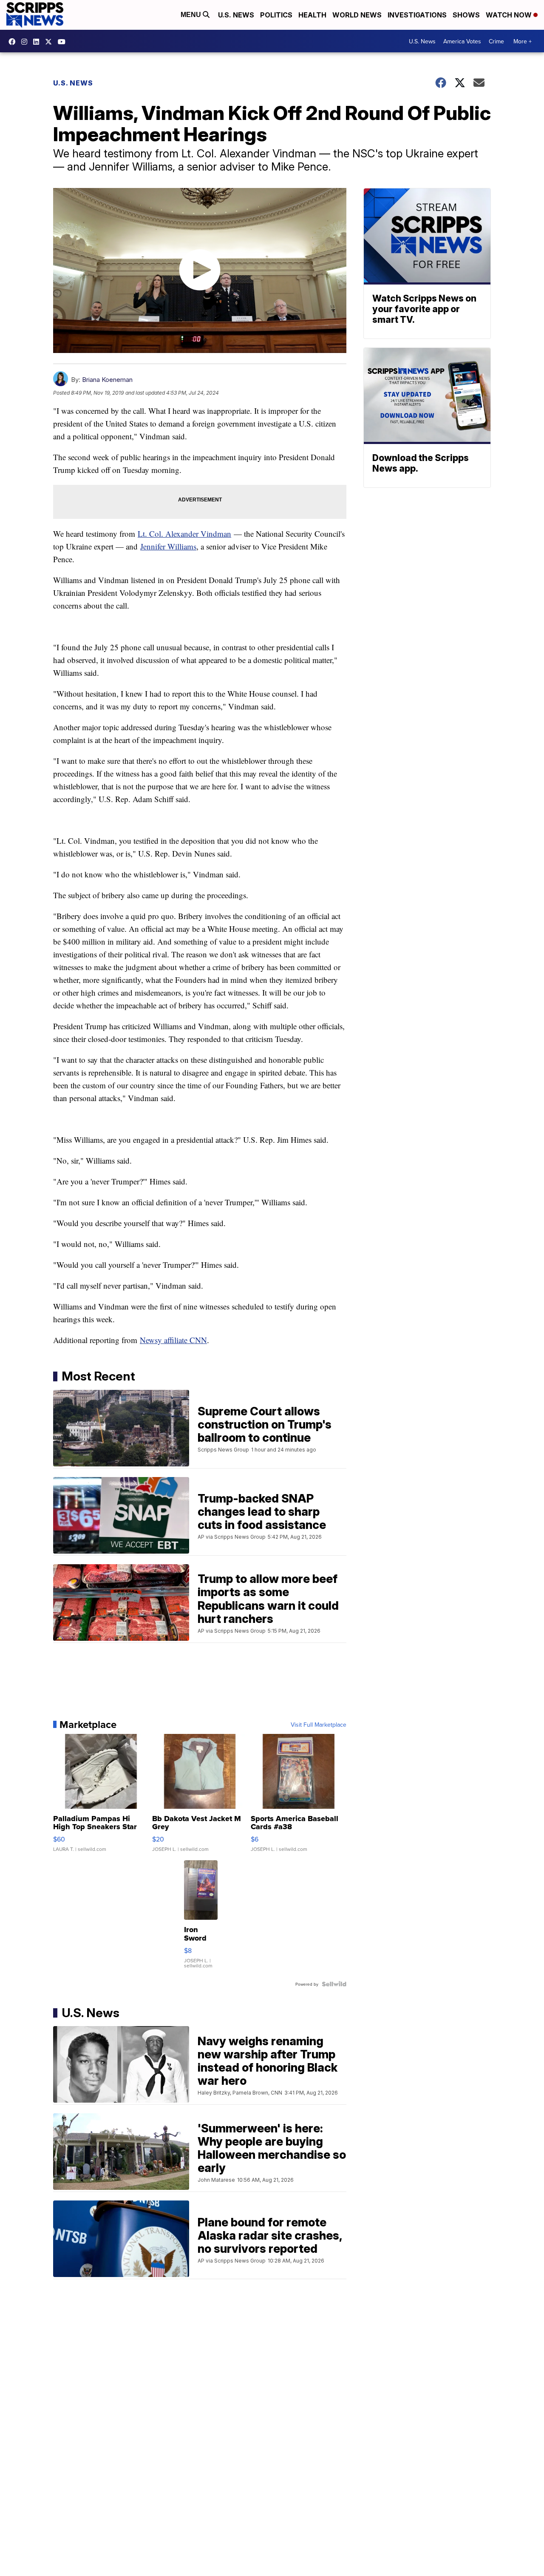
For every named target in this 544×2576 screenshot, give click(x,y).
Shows (466, 15)
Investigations (417, 15)
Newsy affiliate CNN (173, 1340)
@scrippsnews (64, 42)
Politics (276, 15)
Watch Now (510, 15)
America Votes (462, 41)
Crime (496, 41)
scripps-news (38, 42)
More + (523, 41)
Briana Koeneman (107, 380)
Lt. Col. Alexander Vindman (184, 534)
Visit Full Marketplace (319, 1725)
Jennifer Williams (168, 546)
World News (357, 15)
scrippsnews (14, 42)
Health (312, 15)
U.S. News (236, 15)
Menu (192, 15)
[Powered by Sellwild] (334, 1984)
